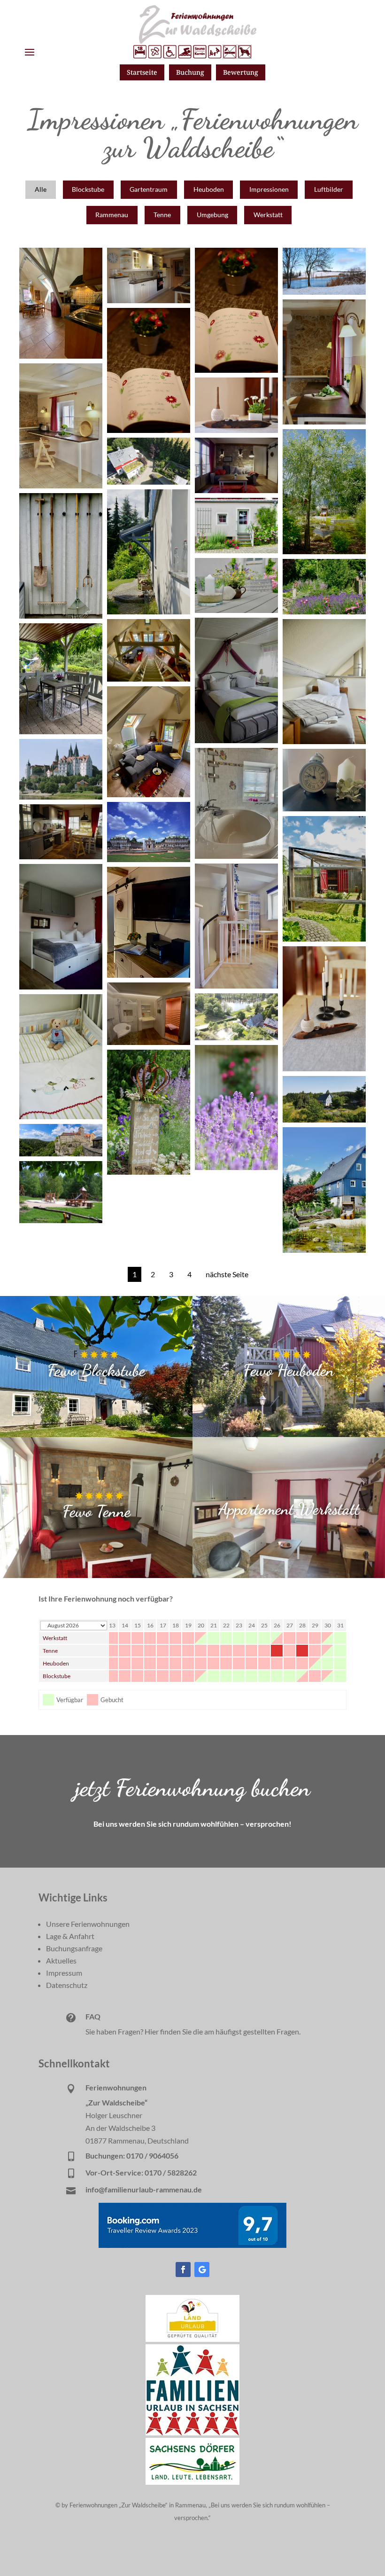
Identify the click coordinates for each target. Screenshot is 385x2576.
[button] (30, 52)
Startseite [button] (142, 72)
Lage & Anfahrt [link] (70, 1936)
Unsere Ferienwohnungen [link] (88, 1924)
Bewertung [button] (241, 72)
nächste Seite (227, 1274)
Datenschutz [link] (67, 1985)
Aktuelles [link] (61, 1960)
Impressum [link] (64, 1973)
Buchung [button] (190, 72)
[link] (192, 2339)
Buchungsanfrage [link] (74, 1948)
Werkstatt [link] (55, 1638)
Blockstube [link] (57, 1676)
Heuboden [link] (56, 1663)
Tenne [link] (50, 1651)
